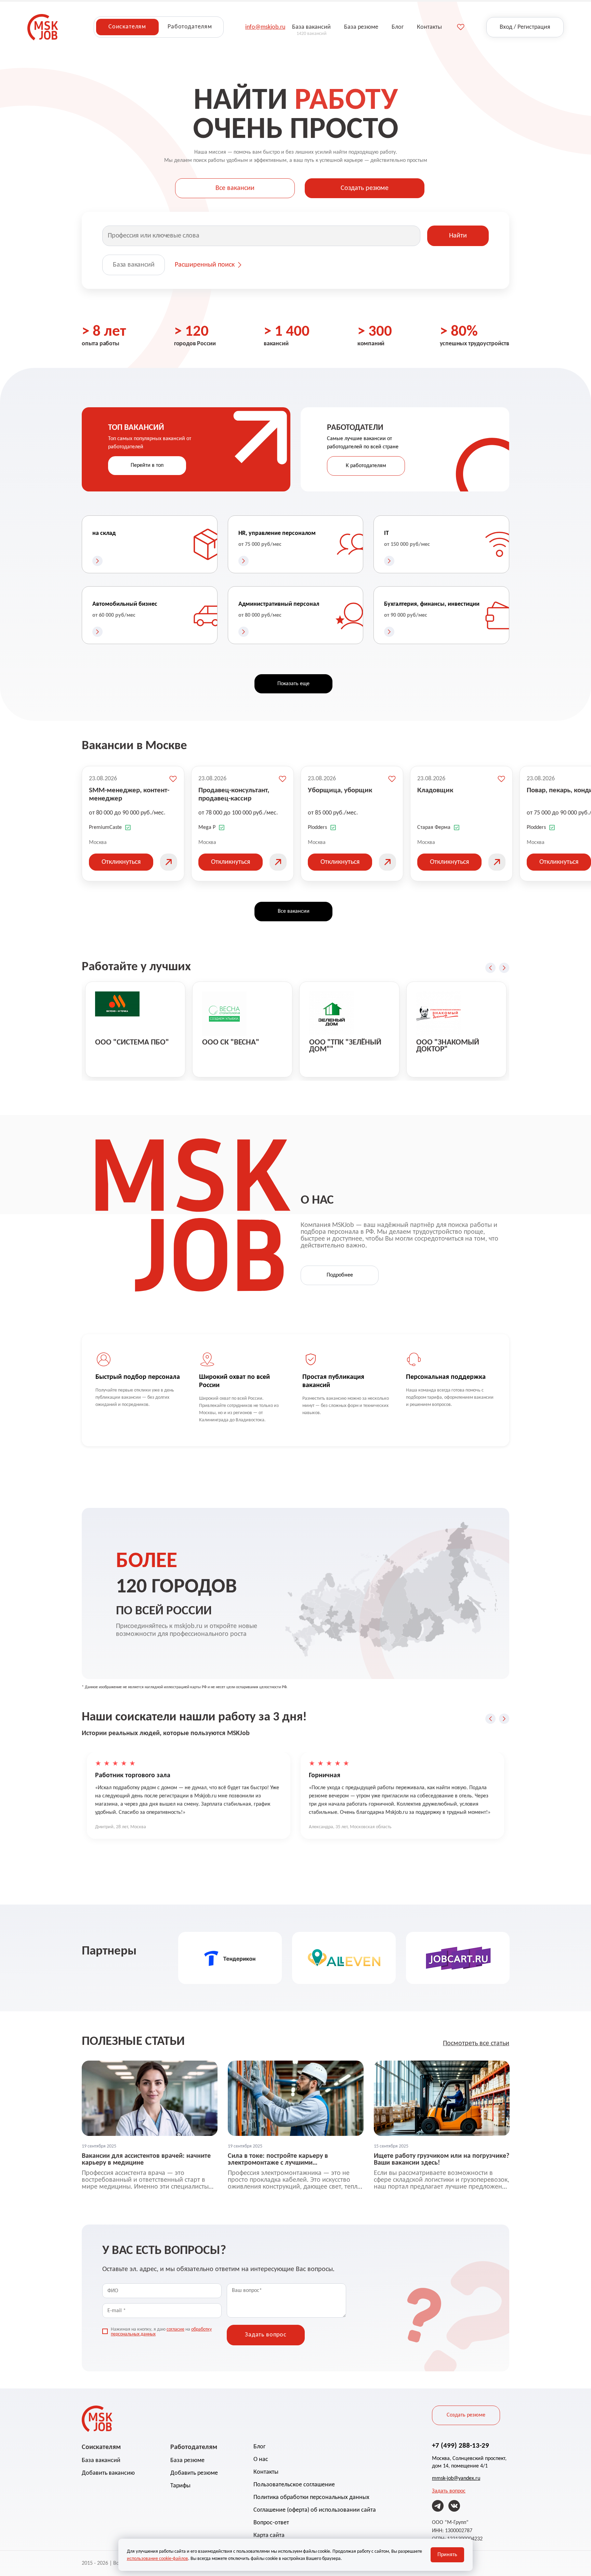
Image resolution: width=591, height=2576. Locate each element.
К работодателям (366, 466)
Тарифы (180, 2486)
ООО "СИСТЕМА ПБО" (132, 1043)
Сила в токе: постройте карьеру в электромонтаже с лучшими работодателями (278, 2160)
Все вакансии (235, 188)
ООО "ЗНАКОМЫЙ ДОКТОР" (448, 1046)
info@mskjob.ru (265, 27)
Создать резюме (365, 188)
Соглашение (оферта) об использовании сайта (315, 2510)
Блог (259, 2447)
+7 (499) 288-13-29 (461, 2446)
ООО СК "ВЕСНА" (231, 1043)
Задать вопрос (449, 2491)
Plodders (317, 828)
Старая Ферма (434, 828)
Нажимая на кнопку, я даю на (161, 2332)
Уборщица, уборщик (340, 790)
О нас (261, 2459)
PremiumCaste (105, 828)
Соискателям (127, 27)
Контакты (266, 2472)
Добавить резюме (194, 2473)
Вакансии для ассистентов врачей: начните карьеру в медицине (146, 2160)
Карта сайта (269, 2535)
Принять (447, 2555)
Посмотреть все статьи (476, 2043)
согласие (175, 2329)
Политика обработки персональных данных (311, 2497)
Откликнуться (121, 862)
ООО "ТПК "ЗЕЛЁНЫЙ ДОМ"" (345, 1046)
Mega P (207, 828)
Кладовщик (435, 790)
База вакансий (134, 265)
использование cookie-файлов (157, 2559)
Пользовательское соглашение (294, 2485)
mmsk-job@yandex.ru (456, 2478)
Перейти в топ (147, 465)
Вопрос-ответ (271, 2523)
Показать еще (293, 684)
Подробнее (340, 1275)
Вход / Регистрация (525, 27)
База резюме (187, 2460)
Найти (458, 236)
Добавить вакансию (108, 2473)
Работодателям (190, 27)
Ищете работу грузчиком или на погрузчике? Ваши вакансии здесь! (442, 2160)
